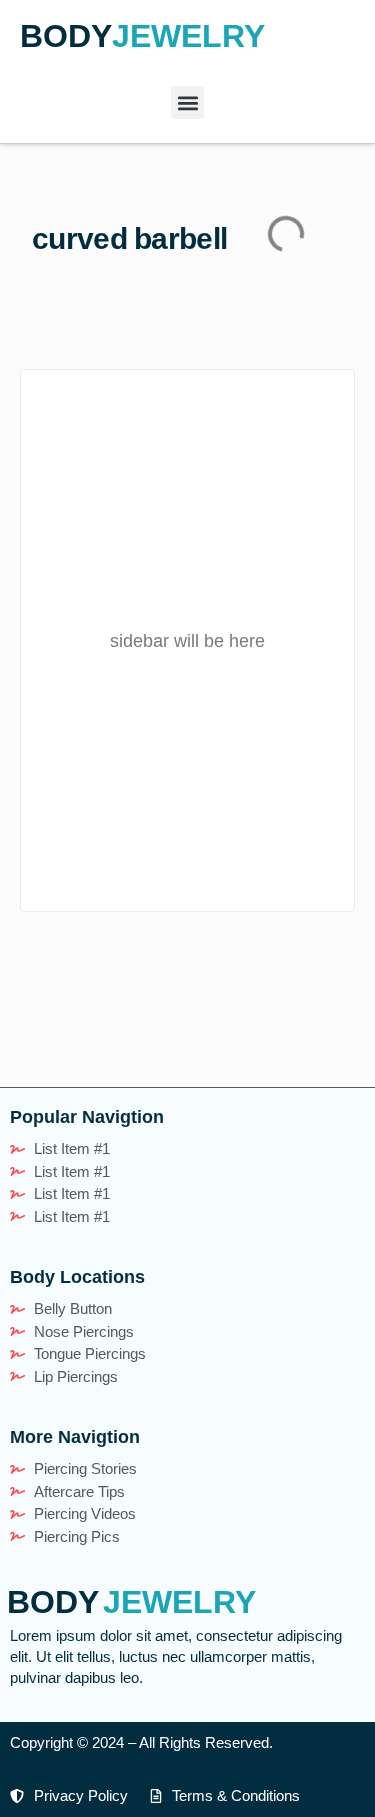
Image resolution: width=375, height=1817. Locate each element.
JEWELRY (188, 36)
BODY (66, 36)
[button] (187, 102)
